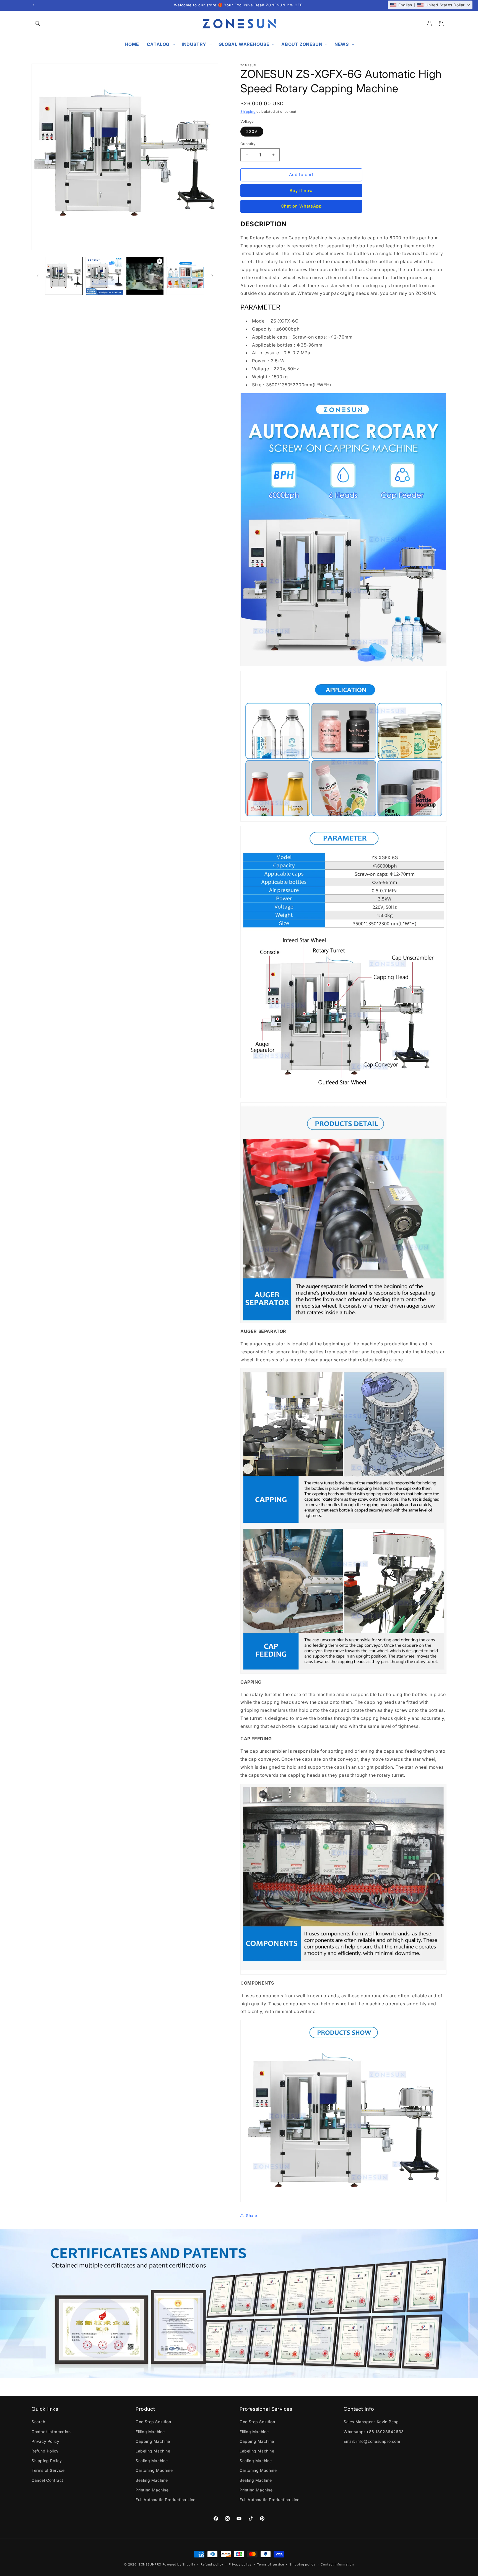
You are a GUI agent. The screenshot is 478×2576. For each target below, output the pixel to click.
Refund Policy (45, 2451)
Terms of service (270, 2564)
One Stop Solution (153, 2422)
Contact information (337, 2564)
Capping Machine (153, 2441)
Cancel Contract (47, 2480)
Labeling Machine (153, 2451)
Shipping (248, 112)
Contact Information (51, 2432)
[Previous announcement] (33, 5)
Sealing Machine (152, 2461)
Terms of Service (48, 2470)
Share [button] (252, 2215)
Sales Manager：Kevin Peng (371, 2422)
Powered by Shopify (179, 2564)
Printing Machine (152, 2490)
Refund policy (212, 2564)
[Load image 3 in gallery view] (185, 276)
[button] (38, 23)
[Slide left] (38, 276)
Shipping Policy (47, 2461)
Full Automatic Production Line (166, 2500)
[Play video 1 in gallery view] (145, 276)
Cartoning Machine (154, 2470)
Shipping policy (302, 2564)
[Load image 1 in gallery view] (64, 276)
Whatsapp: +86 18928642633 (374, 2432)
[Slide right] (212, 276)
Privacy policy (240, 2564)
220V (252, 131)
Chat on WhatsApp (301, 206)
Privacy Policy (45, 2441)
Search (38, 2422)
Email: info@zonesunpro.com (372, 2441)
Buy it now (301, 191)
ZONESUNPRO (150, 2564)
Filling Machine (150, 2432)
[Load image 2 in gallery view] (104, 276)
